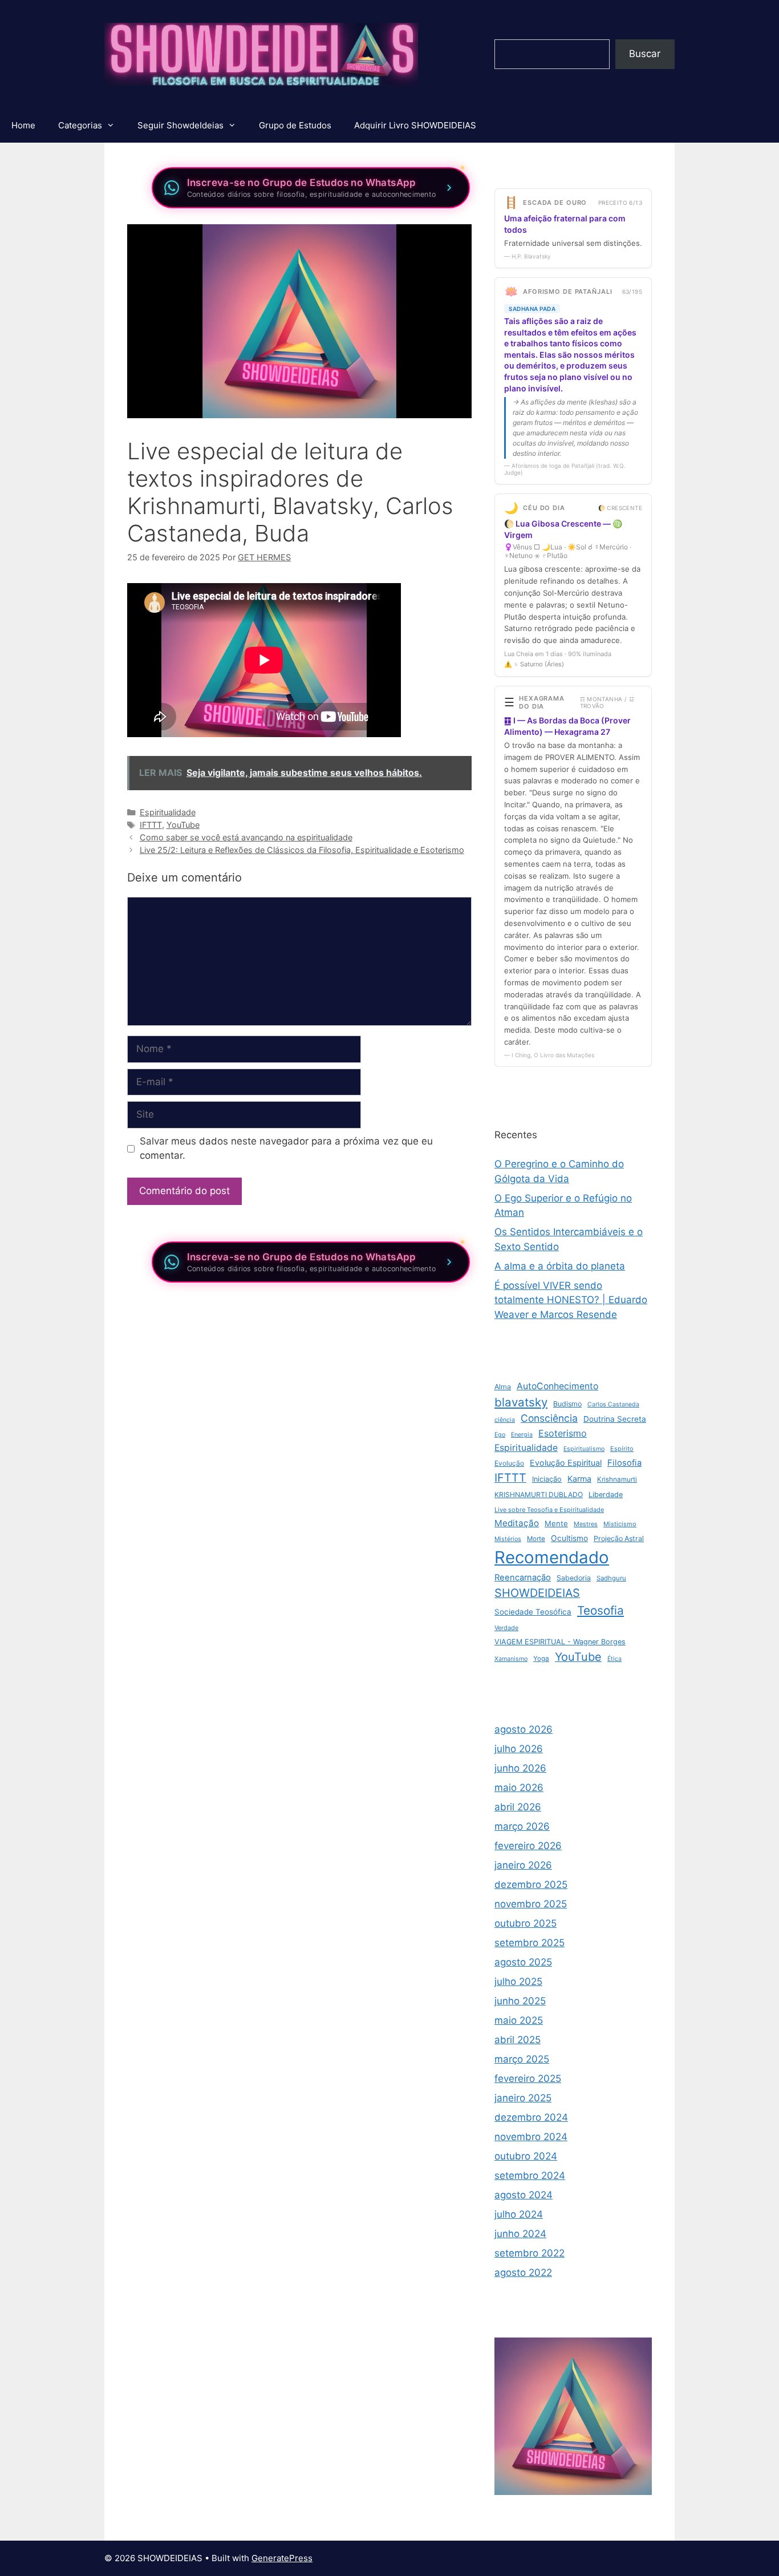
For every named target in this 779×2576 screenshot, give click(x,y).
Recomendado (552, 1557)
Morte (536, 1539)
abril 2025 (518, 2040)
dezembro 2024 (531, 2117)
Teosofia (601, 1610)
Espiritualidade (168, 812)
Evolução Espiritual (566, 1463)
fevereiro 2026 (528, 1846)
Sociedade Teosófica (533, 1612)
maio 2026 (519, 1788)
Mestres (586, 1524)
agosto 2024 (524, 2195)
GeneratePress (282, 2558)
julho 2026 (519, 1749)
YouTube (183, 825)
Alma (503, 1387)
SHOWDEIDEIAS (537, 1593)
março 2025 (522, 2059)
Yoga (541, 1659)
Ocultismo (569, 1538)
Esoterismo (563, 1433)
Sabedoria (574, 1578)
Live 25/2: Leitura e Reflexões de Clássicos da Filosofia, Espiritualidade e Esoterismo (302, 850)
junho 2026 (520, 1768)
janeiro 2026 (523, 1865)
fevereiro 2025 (528, 2078)
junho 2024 (520, 2234)
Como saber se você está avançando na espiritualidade (246, 837)
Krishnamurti (617, 1479)
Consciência (549, 1418)
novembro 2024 (531, 2137)
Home (23, 125)
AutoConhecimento (557, 1386)
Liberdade (606, 1495)
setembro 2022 (530, 2253)
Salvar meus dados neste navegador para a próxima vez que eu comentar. (286, 1149)
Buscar (645, 54)
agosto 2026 (524, 1729)
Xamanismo (511, 1659)
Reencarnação (523, 1578)
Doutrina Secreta (615, 1419)
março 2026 (522, 1826)
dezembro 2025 (531, 1885)
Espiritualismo (584, 1449)
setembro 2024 (530, 2175)
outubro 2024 (526, 2156)
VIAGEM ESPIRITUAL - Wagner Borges (560, 1642)
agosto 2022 (523, 2272)
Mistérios (508, 1539)
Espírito (622, 1449)
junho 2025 (520, 2001)
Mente (556, 1523)
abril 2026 (518, 1807)
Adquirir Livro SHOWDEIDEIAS (415, 125)
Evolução (509, 1463)
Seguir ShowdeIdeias (180, 125)
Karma (579, 1479)
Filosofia (624, 1463)
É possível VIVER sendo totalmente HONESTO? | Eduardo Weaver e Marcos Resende (571, 1300)
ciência (505, 1420)
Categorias (80, 125)
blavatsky (521, 1402)
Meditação (517, 1523)
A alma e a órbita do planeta (560, 1266)
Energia (522, 1435)
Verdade (506, 1628)
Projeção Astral (619, 1538)
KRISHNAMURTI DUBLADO (539, 1495)
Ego (500, 1435)
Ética (614, 1659)
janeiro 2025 (523, 2098)
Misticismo (620, 1524)
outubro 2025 (526, 1923)
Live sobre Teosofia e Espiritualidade (549, 1510)
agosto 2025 (523, 1962)
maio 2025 (519, 2020)
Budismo (567, 1404)
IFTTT (151, 825)
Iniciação (547, 1479)
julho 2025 (518, 1981)
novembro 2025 (531, 1904)
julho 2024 (519, 2214)
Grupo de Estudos (295, 125)
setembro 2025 (530, 1943)
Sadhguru (611, 1578)
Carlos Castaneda (613, 1404)
